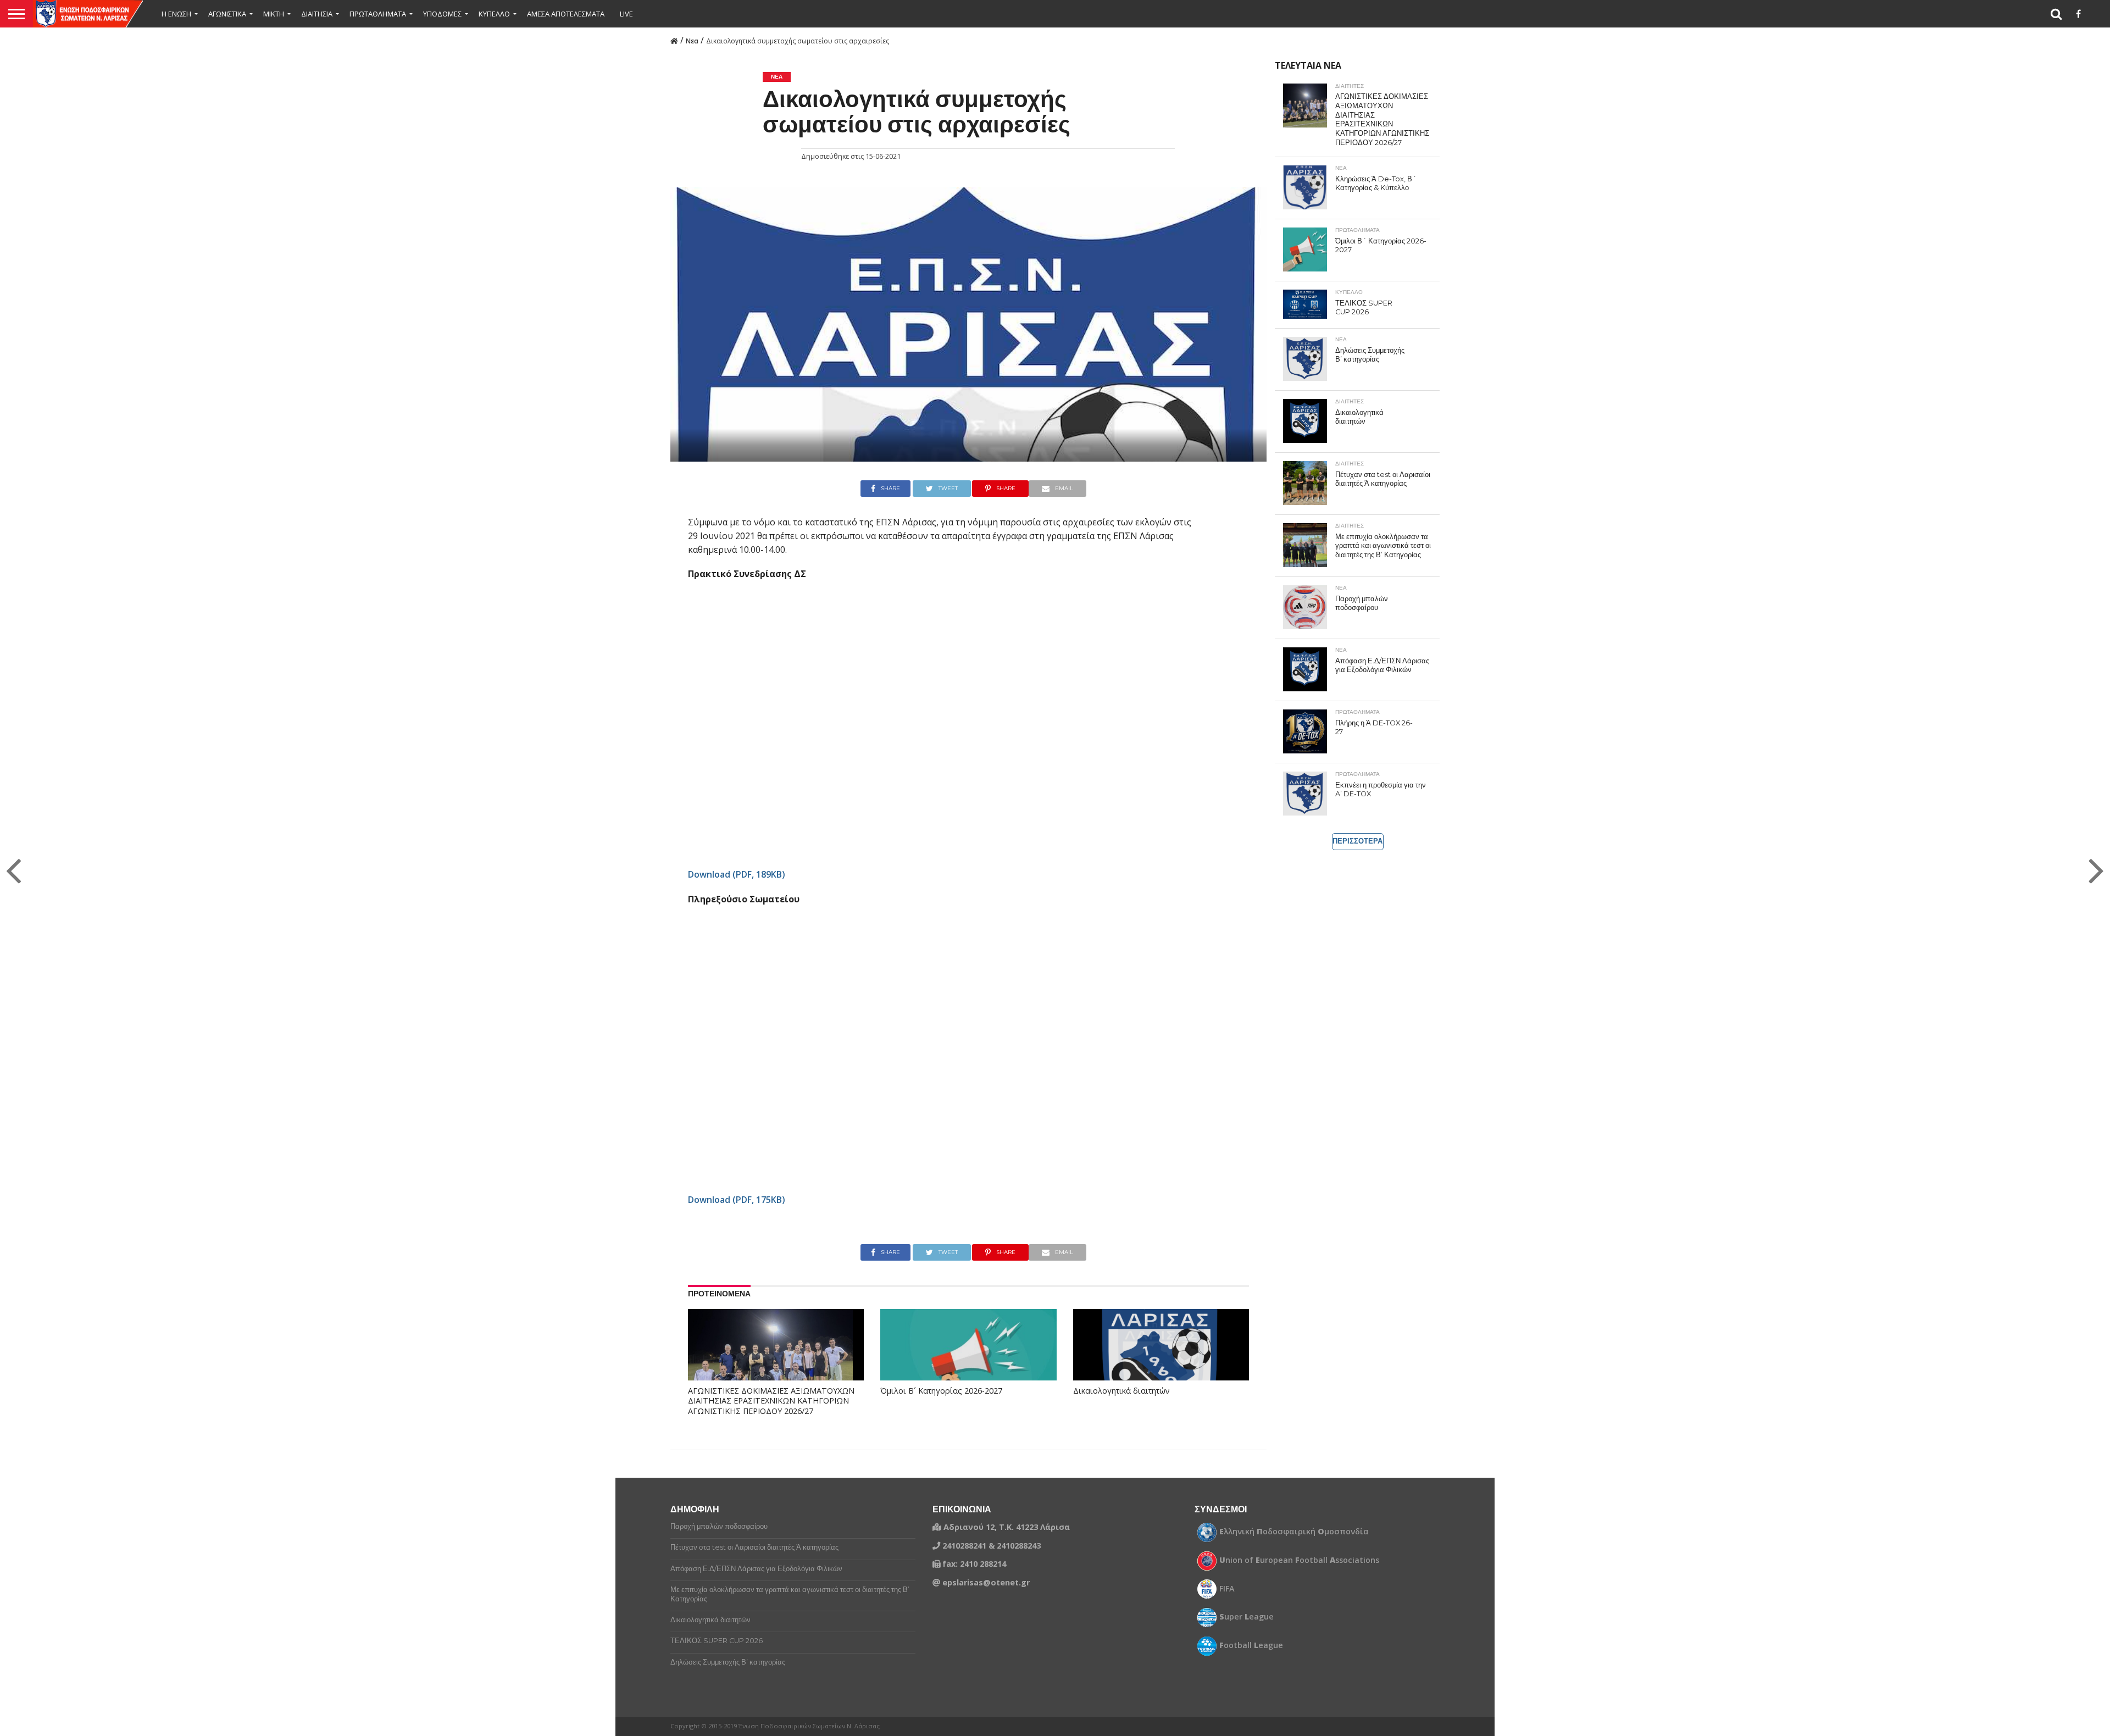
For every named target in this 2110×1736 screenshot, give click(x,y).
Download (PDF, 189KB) (737, 874)
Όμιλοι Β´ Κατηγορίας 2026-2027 (941, 1391)
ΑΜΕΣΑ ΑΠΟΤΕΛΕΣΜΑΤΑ (566, 14)
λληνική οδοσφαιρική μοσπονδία (1294, 1532)
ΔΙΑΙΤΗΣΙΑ (317, 14)
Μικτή (274, 14)
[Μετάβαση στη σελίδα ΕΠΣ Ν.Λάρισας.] (674, 40)
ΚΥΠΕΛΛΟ (494, 14)
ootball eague (1251, 1645)
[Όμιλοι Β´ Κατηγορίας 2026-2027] (968, 1362)
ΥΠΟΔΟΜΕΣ (442, 14)
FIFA (1227, 1589)
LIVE (626, 14)
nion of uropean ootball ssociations (1299, 1560)
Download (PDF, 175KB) (737, 1200)
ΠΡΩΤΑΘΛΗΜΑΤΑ (378, 14)
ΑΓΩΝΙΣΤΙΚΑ (227, 14)
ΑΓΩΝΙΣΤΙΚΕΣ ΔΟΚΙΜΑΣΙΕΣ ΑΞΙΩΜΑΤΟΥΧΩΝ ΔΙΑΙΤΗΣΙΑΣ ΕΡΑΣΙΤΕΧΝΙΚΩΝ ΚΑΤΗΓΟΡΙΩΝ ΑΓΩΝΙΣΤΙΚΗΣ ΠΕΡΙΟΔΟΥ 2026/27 (771, 1401)
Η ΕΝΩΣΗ (176, 14)
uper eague (1246, 1617)
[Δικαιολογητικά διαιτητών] (1161, 1362)
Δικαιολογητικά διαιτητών (1121, 1391)
